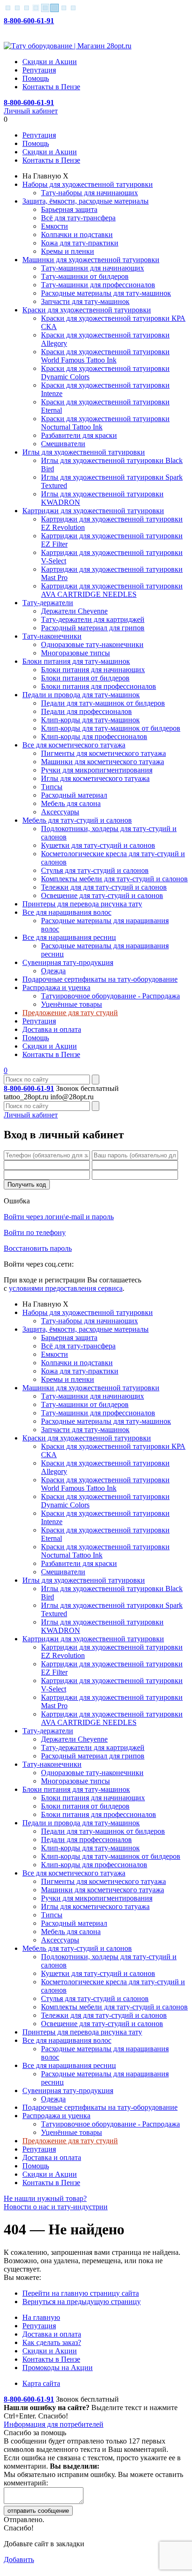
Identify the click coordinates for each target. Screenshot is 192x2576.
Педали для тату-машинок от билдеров (103, 703)
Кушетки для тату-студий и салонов (98, 845)
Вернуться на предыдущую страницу (82, 2302)
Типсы (52, 787)
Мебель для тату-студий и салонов (77, 820)
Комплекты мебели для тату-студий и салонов (114, 879)
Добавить (19, 2559)
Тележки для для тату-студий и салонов (104, 887)
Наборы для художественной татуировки (88, 184)
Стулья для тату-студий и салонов (95, 870)
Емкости (55, 226)
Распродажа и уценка (56, 987)
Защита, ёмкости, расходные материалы (86, 201)
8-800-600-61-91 (29, 21)
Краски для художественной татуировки (87, 310)
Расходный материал (74, 795)
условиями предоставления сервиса (66, 1288)
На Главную (42, 176)
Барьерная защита (69, 209)
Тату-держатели (48, 603)
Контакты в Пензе (51, 87)
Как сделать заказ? (52, 2342)
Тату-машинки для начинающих (93, 268)
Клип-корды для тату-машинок (90, 720)
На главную (41, 2317)
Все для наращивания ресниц (69, 937)
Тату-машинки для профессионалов (98, 285)
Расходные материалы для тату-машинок (106, 293)
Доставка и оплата (52, 1029)
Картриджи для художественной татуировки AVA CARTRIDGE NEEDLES (112, 590)
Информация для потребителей (54, 2424)
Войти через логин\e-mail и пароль (59, 1217)
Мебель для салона (71, 803)
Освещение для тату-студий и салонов (102, 895)
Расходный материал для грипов (93, 628)
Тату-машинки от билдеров (85, 276)
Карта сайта (41, 2383)
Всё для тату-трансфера (78, 218)
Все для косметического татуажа (74, 745)
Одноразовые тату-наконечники (92, 644)
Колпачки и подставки (77, 234)
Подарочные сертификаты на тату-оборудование (100, 979)
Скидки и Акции (50, 62)
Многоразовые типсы (75, 653)
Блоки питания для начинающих (93, 670)
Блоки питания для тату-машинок (76, 661)
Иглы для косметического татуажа (95, 778)
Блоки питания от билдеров (85, 678)
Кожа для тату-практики (80, 243)
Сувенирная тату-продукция (68, 962)
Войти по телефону (35, 1232)
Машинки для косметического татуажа (103, 762)
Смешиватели (63, 444)
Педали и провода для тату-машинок (81, 695)
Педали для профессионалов (86, 711)
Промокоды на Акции (58, 2368)
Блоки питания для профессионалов (99, 686)
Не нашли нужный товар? (45, 2198)
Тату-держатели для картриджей (93, 619)
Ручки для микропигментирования (97, 770)
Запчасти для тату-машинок (85, 301)
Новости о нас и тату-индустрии (56, 2207)
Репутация (39, 70)
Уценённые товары (72, 1004)
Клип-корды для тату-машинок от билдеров (111, 728)
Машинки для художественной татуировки (91, 260)
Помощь (36, 78)
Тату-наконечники (52, 636)
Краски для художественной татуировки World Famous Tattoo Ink (105, 356)
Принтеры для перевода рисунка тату (82, 904)
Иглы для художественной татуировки (84, 452)
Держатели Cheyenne (74, 611)
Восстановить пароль (38, 1248)
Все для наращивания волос (67, 912)
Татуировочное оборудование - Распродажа (110, 996)
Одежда (53, 971)
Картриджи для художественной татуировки (93, 511)
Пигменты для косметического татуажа (103, 753)
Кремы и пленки (68, 251)
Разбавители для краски (79, 435)
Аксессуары (60, 812)
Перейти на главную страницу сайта (81, 2293)
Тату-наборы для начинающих (89, 193)
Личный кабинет (31, 111)
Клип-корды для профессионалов (94, 736)
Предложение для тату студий (70, 1013)
